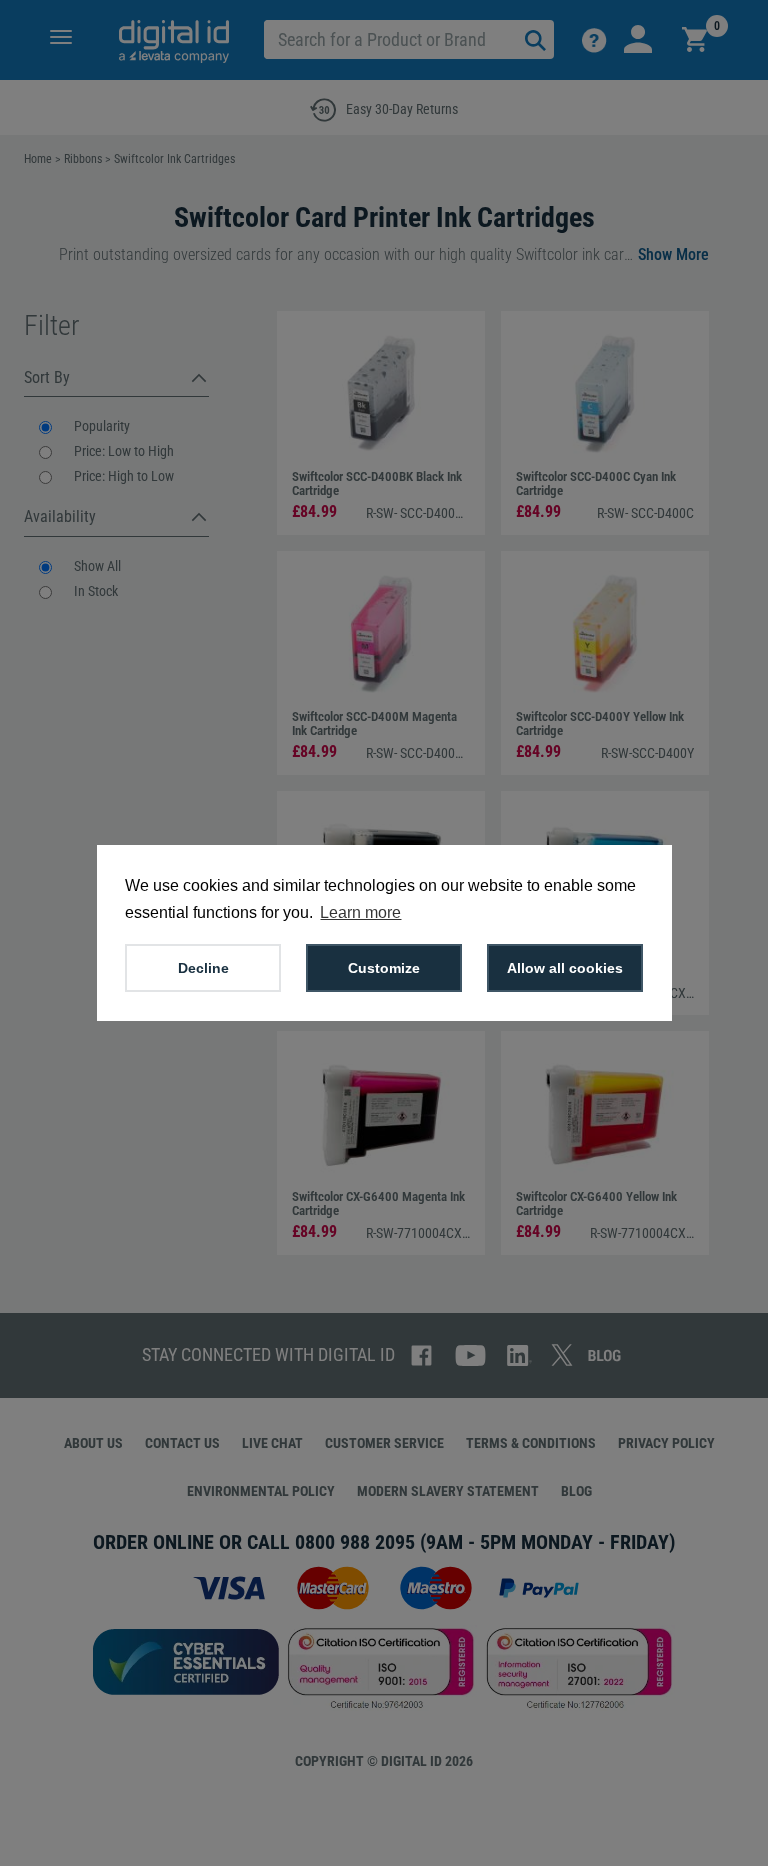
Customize (384, 968)
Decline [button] (203, 968)
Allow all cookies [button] (565, 968)
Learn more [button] (360, 912)
